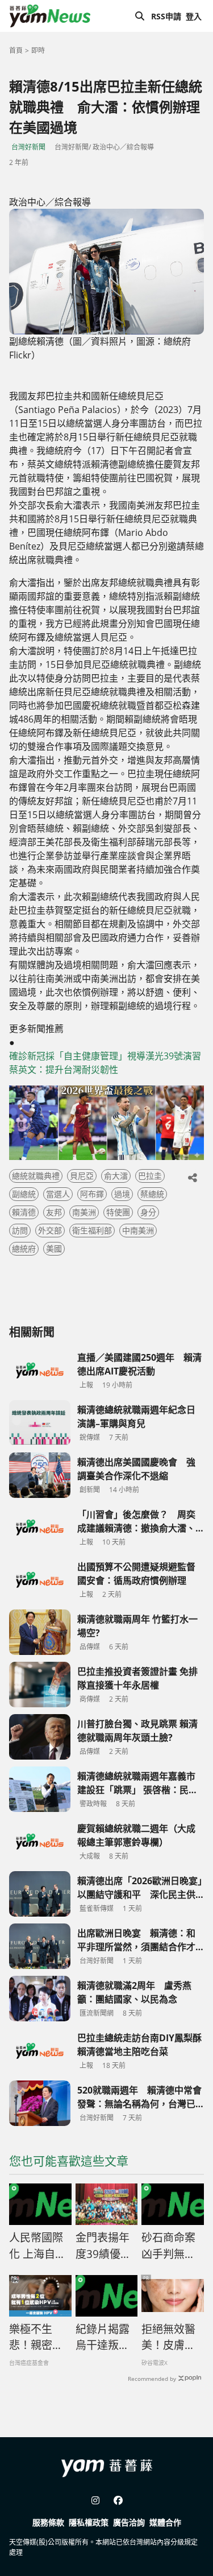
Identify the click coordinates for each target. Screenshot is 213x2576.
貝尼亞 (82, 1176)
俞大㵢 (116, 1176)
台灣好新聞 (28, 147)
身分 (148, 1212)
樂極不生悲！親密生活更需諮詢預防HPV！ (36, 2338)
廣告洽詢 (129, 2522)
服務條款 (48, 2522)
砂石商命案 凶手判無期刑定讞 (168, 2246)
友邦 (54, 1212)
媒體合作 (165, 2522)
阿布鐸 (92, 1194)
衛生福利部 (92, 1230)
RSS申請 (166, 16)
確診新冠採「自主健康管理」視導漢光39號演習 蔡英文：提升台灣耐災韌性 (106, 1063)
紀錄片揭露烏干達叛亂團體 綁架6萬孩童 (103, 2338)
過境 (122, 1194)
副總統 (24, 1194)
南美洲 (84, 1212)
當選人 (58, 1194)
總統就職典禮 (36, 1176)
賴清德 (24, 1212)
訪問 (20, 1230)
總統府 (24, 1248)
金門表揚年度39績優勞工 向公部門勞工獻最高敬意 (104, 2246)
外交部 (50, 1230)
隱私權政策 (89, 2522)
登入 (194, 16)
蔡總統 (152, 1194)
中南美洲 (138, 1230)
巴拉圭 (150, 1176)
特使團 (118, 1212)
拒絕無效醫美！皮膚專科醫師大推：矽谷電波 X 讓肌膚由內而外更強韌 (169, 2338)
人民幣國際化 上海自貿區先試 (37, 2246)
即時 (38, 50)
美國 (54, 1248)
